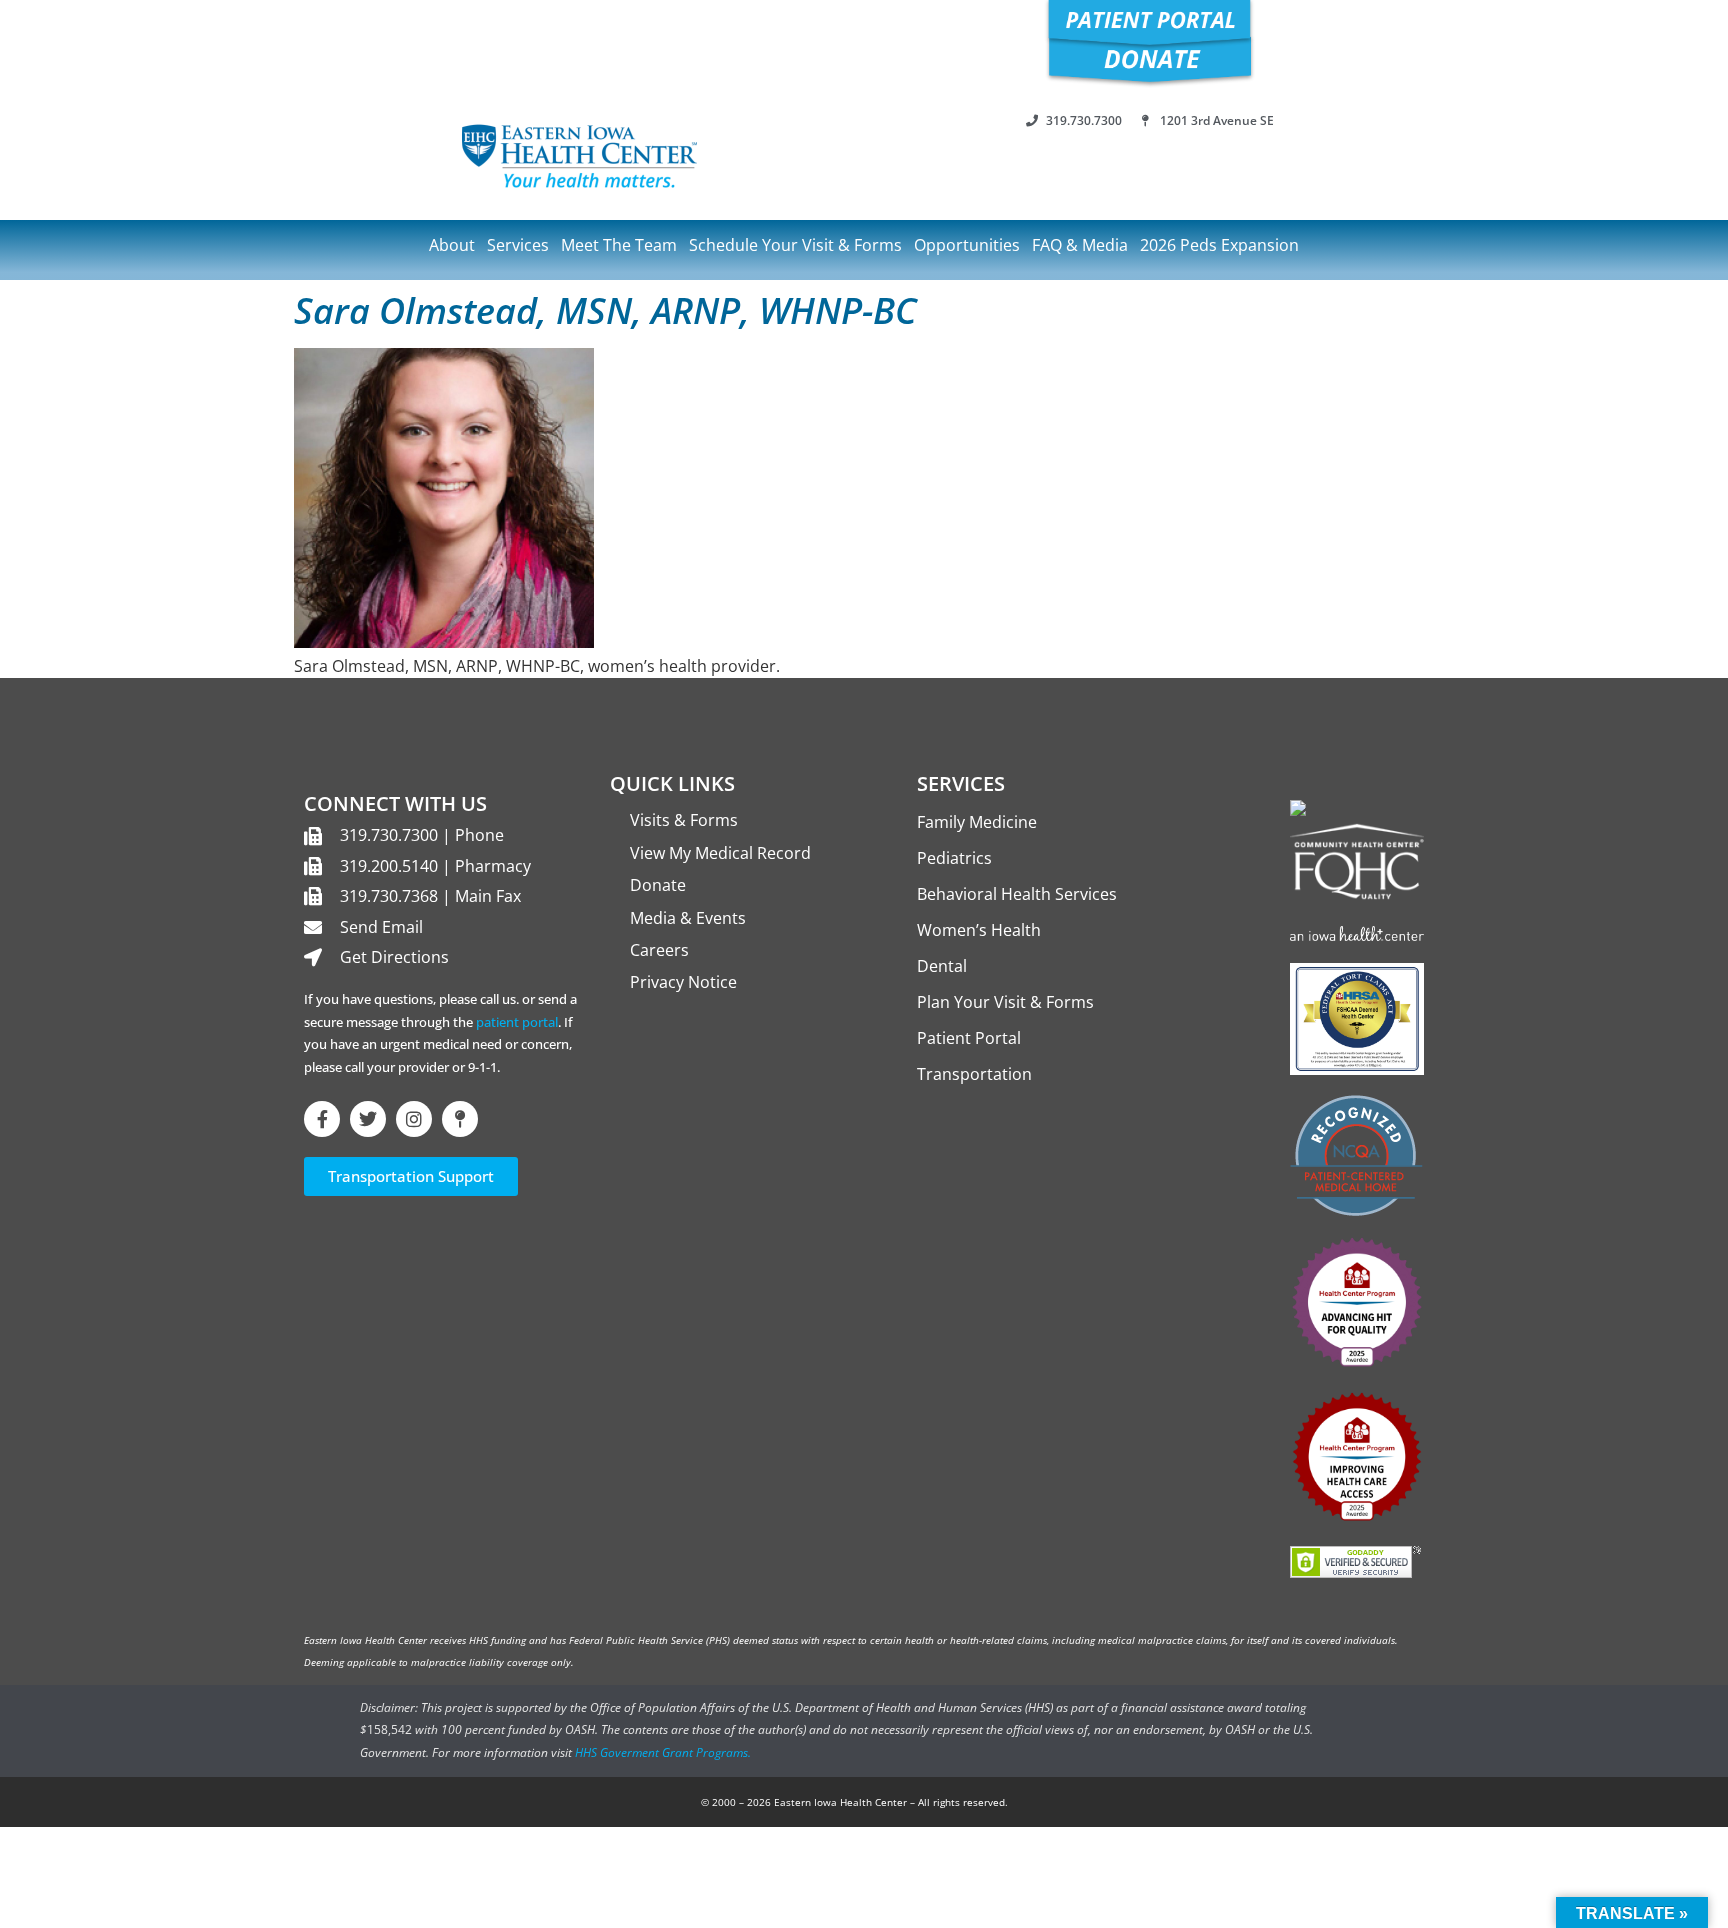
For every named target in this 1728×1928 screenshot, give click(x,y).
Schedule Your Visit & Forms (795, 245)
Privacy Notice (683, 982)
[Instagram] (414, 1119)
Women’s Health (979, 930)
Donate (658, 885)
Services (518, 245)
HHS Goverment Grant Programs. (663, 1752)
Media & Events (688, 918)
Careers (659, 950)
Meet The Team (619, 245)
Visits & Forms (684, 820)
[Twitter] (368, 1119)
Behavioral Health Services (1017, 894)
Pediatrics (954, 858)
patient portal (517, 1022)
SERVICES (961, 783)
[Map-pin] (460, 1119)
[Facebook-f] (322, 1119)
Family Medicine (977, 822)
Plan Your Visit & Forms (1005, 1002)
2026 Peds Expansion (1219, 245)
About (452, 245)
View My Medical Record (720, 853)
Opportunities (967, 245)
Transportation (974, 1074)
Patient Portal (969, 1038)
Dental (942, 966)
